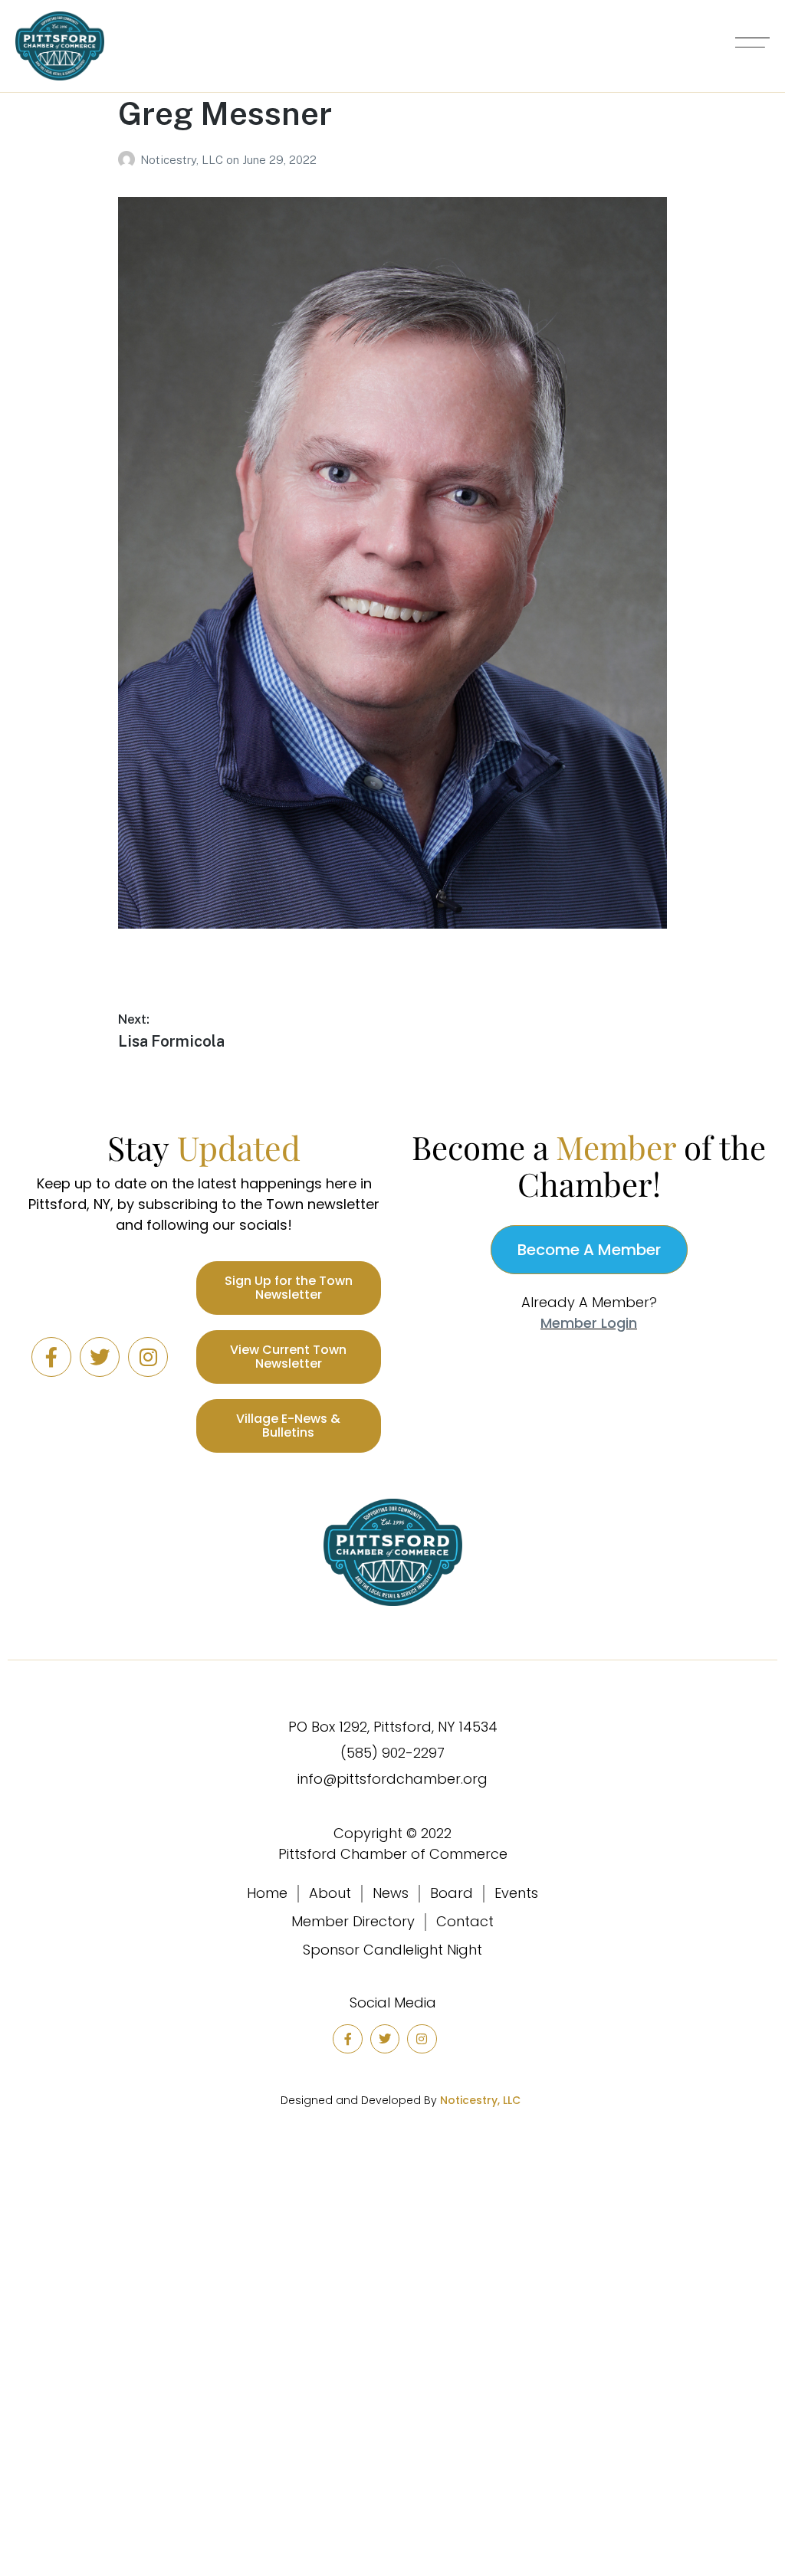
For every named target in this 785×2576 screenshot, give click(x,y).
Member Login (589, 1323)
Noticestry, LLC (183, 160)
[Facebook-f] (51, 1357)
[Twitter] (100, 1357)
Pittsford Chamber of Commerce (393, 1854)
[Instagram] (148, 1357)
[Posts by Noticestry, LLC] (129, 160)
